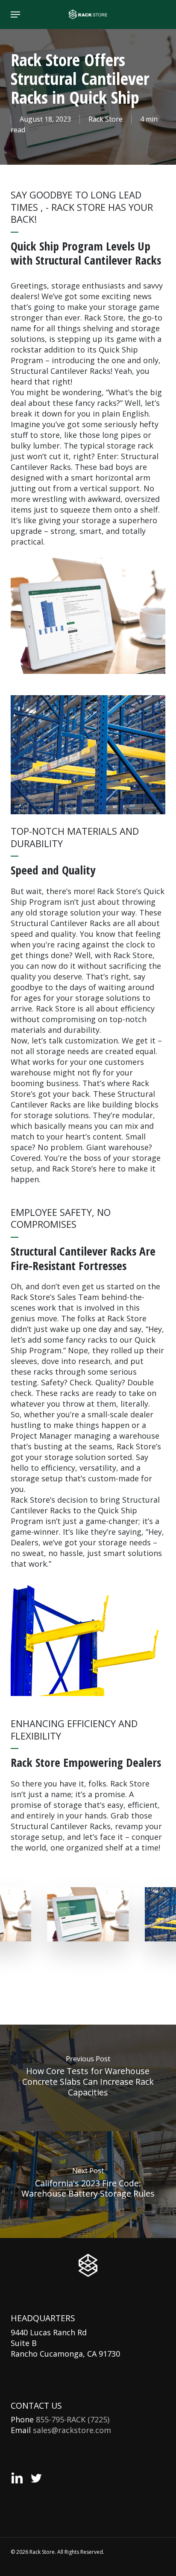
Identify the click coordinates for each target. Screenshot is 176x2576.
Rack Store (106, 119)
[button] (15, 15)
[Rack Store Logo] (88, 2265)
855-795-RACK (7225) (73, 2419)
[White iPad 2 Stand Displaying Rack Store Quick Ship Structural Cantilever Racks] (88, 1915)
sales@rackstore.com (72, 2430)
